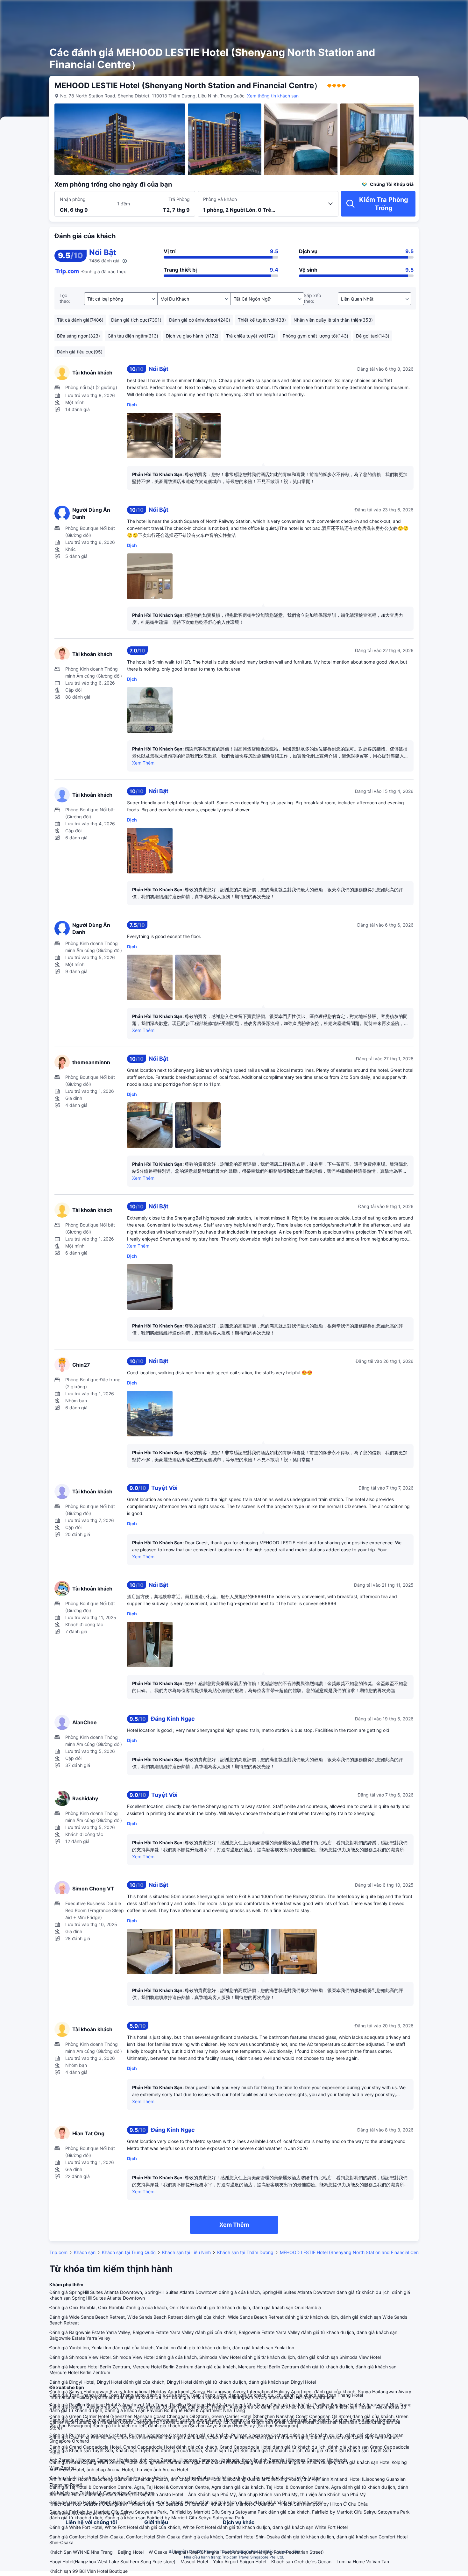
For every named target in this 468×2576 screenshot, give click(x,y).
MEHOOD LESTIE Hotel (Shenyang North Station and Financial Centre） (354, 2252)
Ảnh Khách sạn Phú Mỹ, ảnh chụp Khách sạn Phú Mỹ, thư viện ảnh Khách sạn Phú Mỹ (277, 2494)
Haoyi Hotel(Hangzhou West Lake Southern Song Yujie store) (112, 2562)
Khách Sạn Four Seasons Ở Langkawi (88, 2504)
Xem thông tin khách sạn (273, 96)
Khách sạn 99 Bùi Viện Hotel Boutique (89, 2571)
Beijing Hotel (131, 2552)
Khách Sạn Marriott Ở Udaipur (243, 2504)
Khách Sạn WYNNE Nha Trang (81, 2552)
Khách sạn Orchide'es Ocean (301, 2562)
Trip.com (58, 2252)
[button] (417, 11)
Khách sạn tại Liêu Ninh (186, 2252)
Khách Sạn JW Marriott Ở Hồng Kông (88, 2513)
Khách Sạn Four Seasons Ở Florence (169, 2504)
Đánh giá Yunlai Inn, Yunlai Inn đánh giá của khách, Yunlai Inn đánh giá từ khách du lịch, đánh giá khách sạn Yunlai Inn (172, 2348)
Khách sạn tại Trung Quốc (129, 2252)
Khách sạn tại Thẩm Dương (245, 2252)
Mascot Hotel (194, 2562)
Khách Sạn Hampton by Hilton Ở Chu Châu (324, 2504)
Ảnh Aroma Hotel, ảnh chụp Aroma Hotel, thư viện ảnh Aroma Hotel (119, 2469)
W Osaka (158, 2552)
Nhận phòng (73, 199)
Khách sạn (85, 2252)
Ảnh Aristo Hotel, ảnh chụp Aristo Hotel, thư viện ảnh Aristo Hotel (116, 2494)
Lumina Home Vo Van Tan (363, 2562)
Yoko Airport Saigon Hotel (240, 2562)
